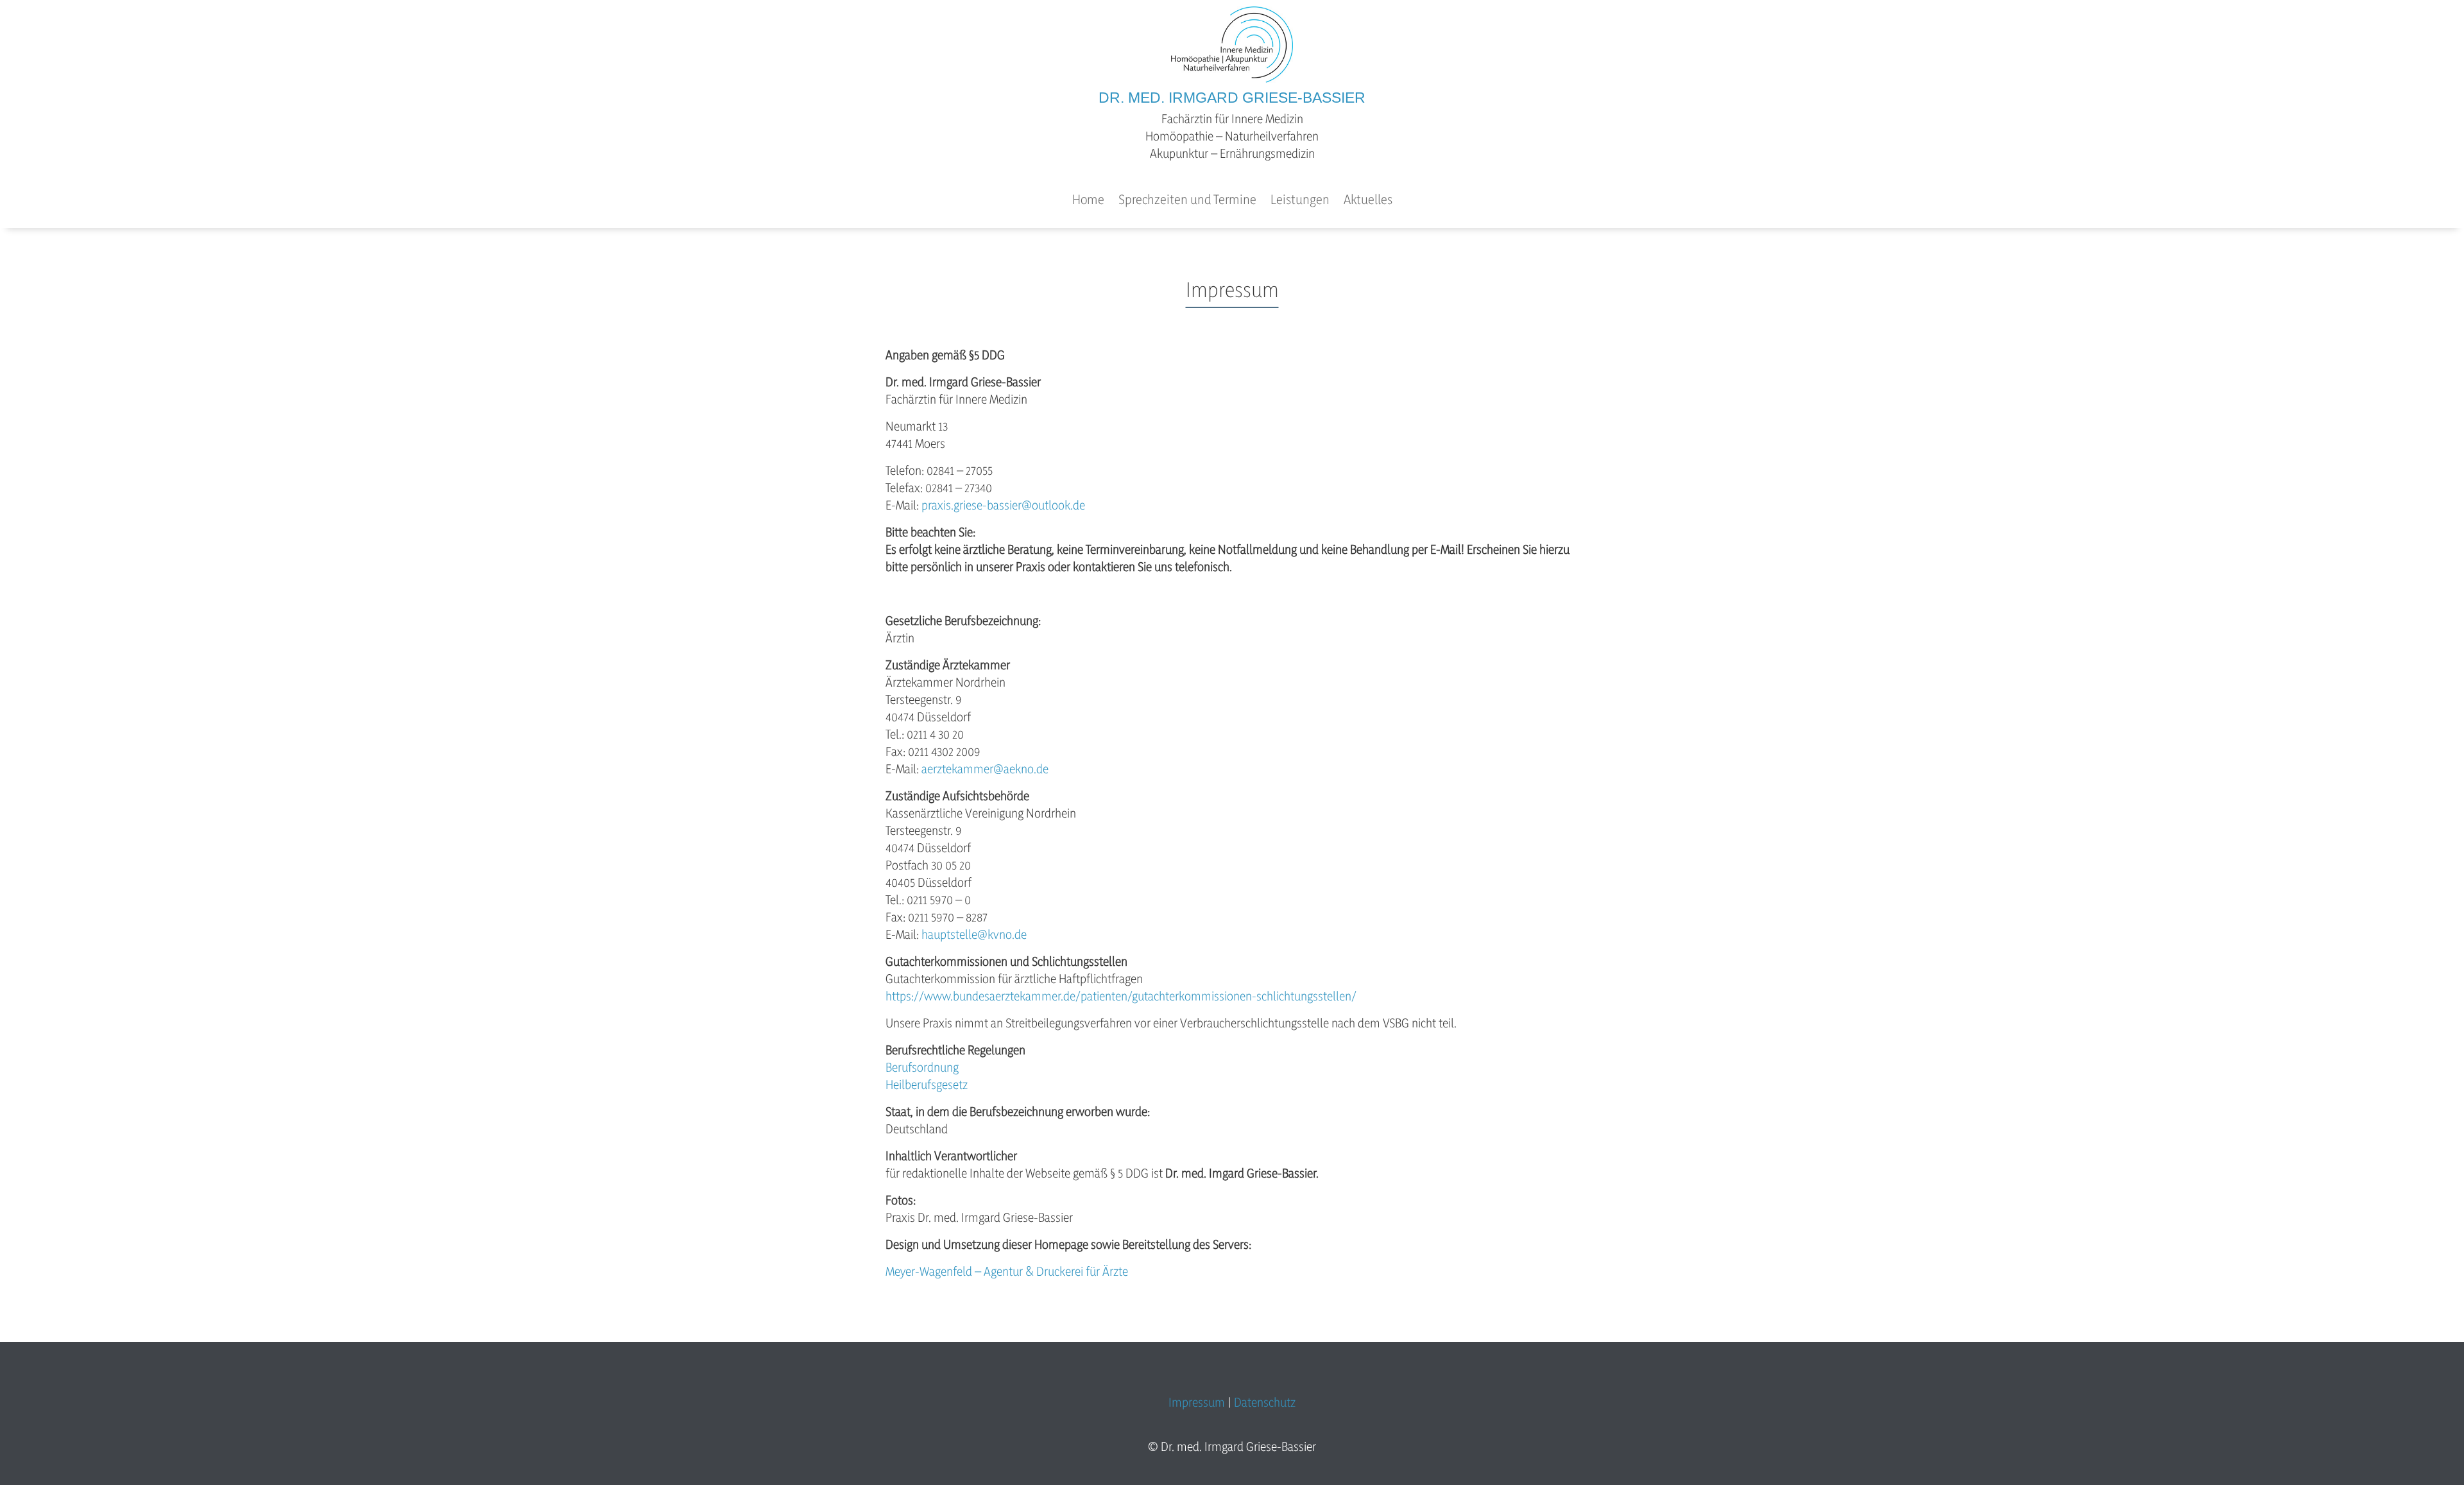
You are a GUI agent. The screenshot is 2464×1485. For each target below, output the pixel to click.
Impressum (1197, 1402)
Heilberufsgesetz (927, 1085)
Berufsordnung (922, 1067)
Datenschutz (1265, 1402)
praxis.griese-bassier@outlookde (1003, 505)
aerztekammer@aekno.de (985, 769)
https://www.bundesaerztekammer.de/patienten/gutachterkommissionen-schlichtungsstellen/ (1121, 996)
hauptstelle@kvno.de (974, 934)
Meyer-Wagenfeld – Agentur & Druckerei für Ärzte (1007, 1271)
